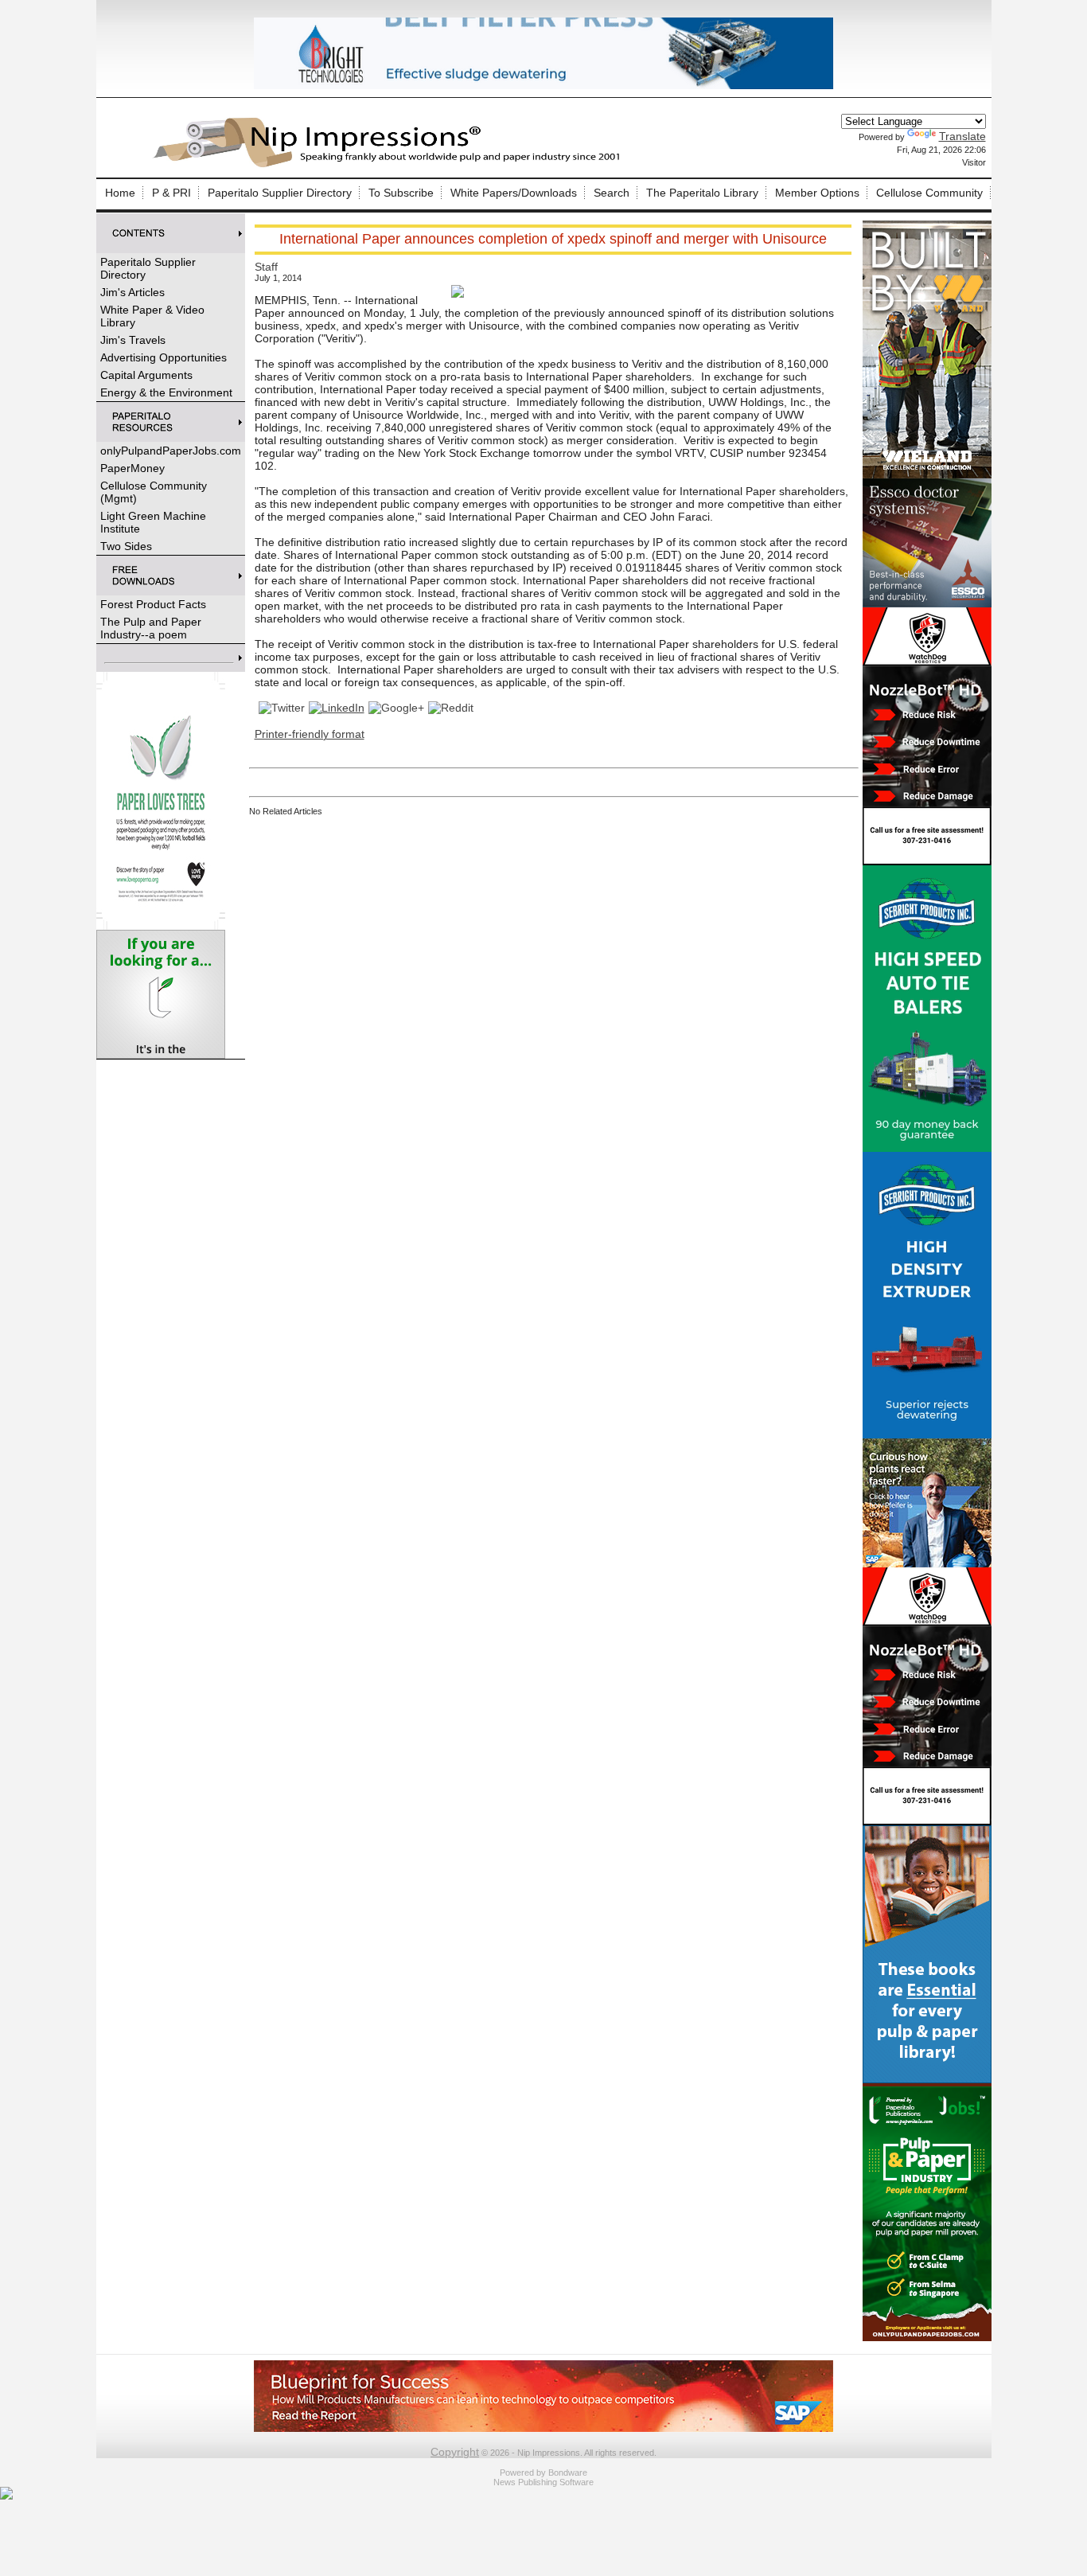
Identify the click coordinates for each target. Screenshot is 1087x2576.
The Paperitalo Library (702, 193)
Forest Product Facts (153, 604)
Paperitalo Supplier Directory (280, 193)
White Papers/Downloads (514, 193)
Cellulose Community (929, 193)
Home (120, 193)
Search (612, 193)
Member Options (817, 193)
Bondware (568, 2473)
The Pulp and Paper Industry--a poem (151, 628)
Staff (266, 267)
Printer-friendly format (310, 734)
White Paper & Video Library (152, 316)
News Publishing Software (543, 2482)
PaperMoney (132, 468)
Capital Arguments (146, 375)
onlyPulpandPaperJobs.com (171, 451)
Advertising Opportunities (164, 357)
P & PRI (171, 193)
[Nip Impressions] (391, 165)
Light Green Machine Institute (153, 522)
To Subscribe (401, 193)
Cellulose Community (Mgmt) (154, 492)
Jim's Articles (132, 292)
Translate (962, 136)
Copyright (455, 2452)
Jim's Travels (133, 340)
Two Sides (126, 546)
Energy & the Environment (166, 392)
